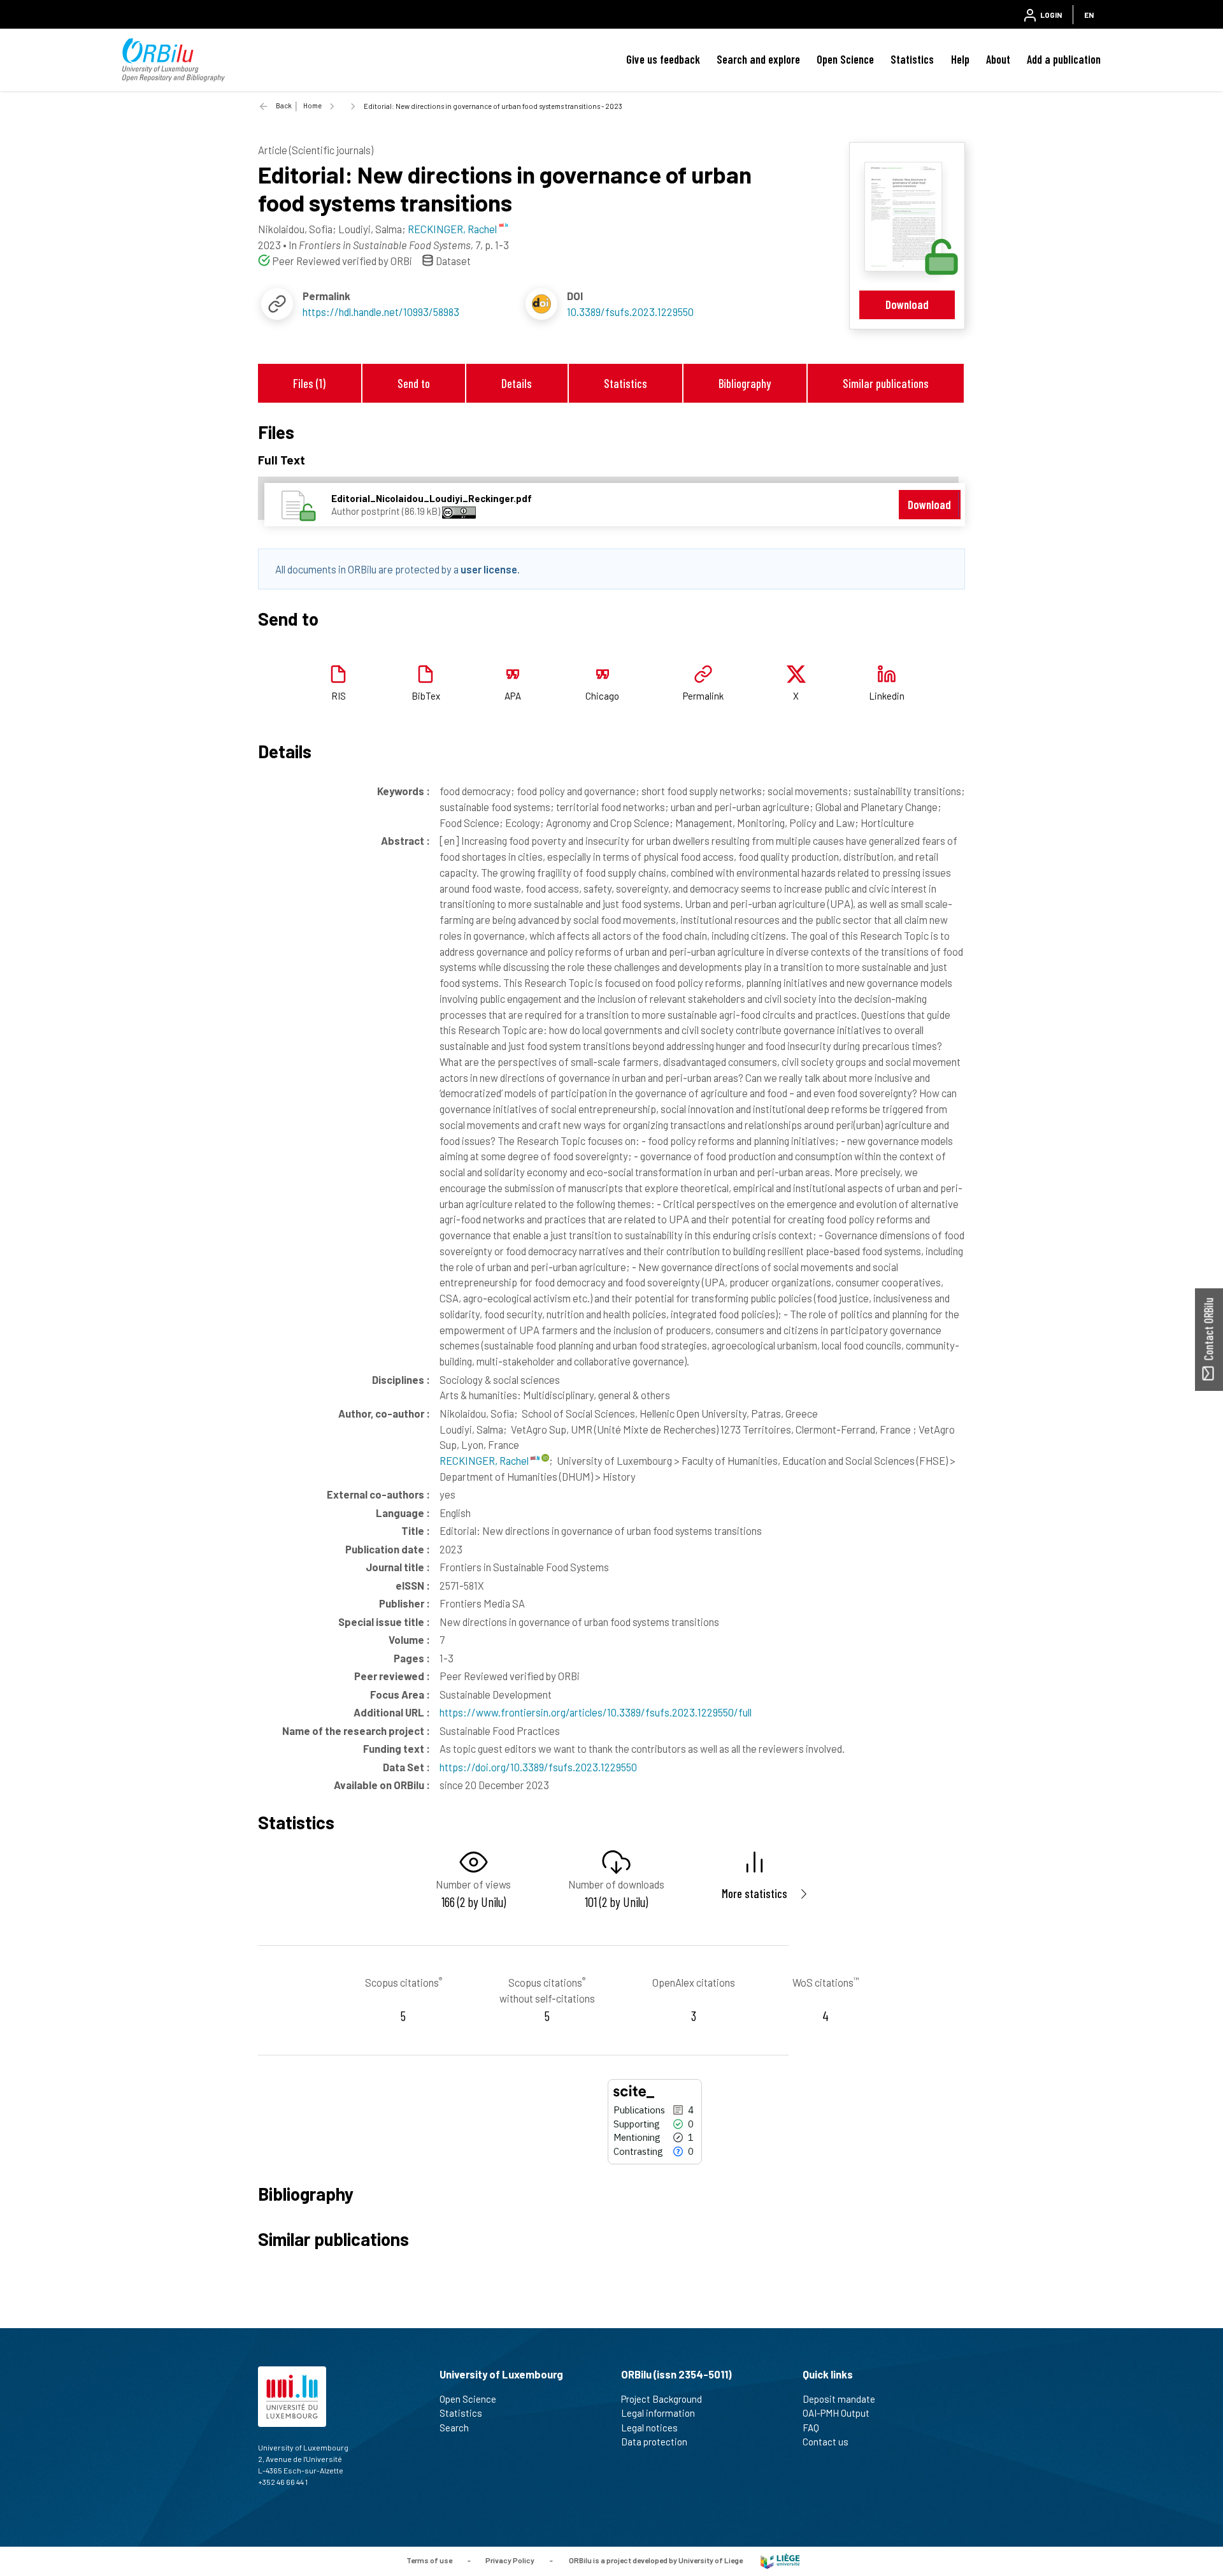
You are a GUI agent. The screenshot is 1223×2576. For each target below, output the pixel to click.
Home (312, 105)
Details (517, 383)
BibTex (426, 696)
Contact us (826, 2442)
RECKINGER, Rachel (485, 1460)
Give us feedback (663, 59)
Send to (414, 383)
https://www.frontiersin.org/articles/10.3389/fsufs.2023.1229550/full (596, 1712)
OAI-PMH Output (836, 2413)
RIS (339, 696)
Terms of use (429, 2560)
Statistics (912, 59)
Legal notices (649, 2428)
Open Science (845, 59)
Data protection (654, 2442)
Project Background (662, 2399)
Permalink (703, 696)
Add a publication (1064, 59)
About (998, 59)
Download (907, 304)
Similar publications (886, 383)
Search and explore (758, 59)
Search (454, 2428)
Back (284, 105)
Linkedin (887, 696)
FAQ (811, 2428)
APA (513, 696)
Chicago (602, 696)
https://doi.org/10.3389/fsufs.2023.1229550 (538, 1767)
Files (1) (309, 383)
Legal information (658, 2413)
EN (1089, 15)
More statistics (755, 1893)
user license (489, 569)
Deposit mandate (839, 2399)
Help (960, 59)
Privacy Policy (510, 2560)
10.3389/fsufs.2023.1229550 (630, 312)
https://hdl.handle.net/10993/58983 (381, 312)
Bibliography (745, 383)
